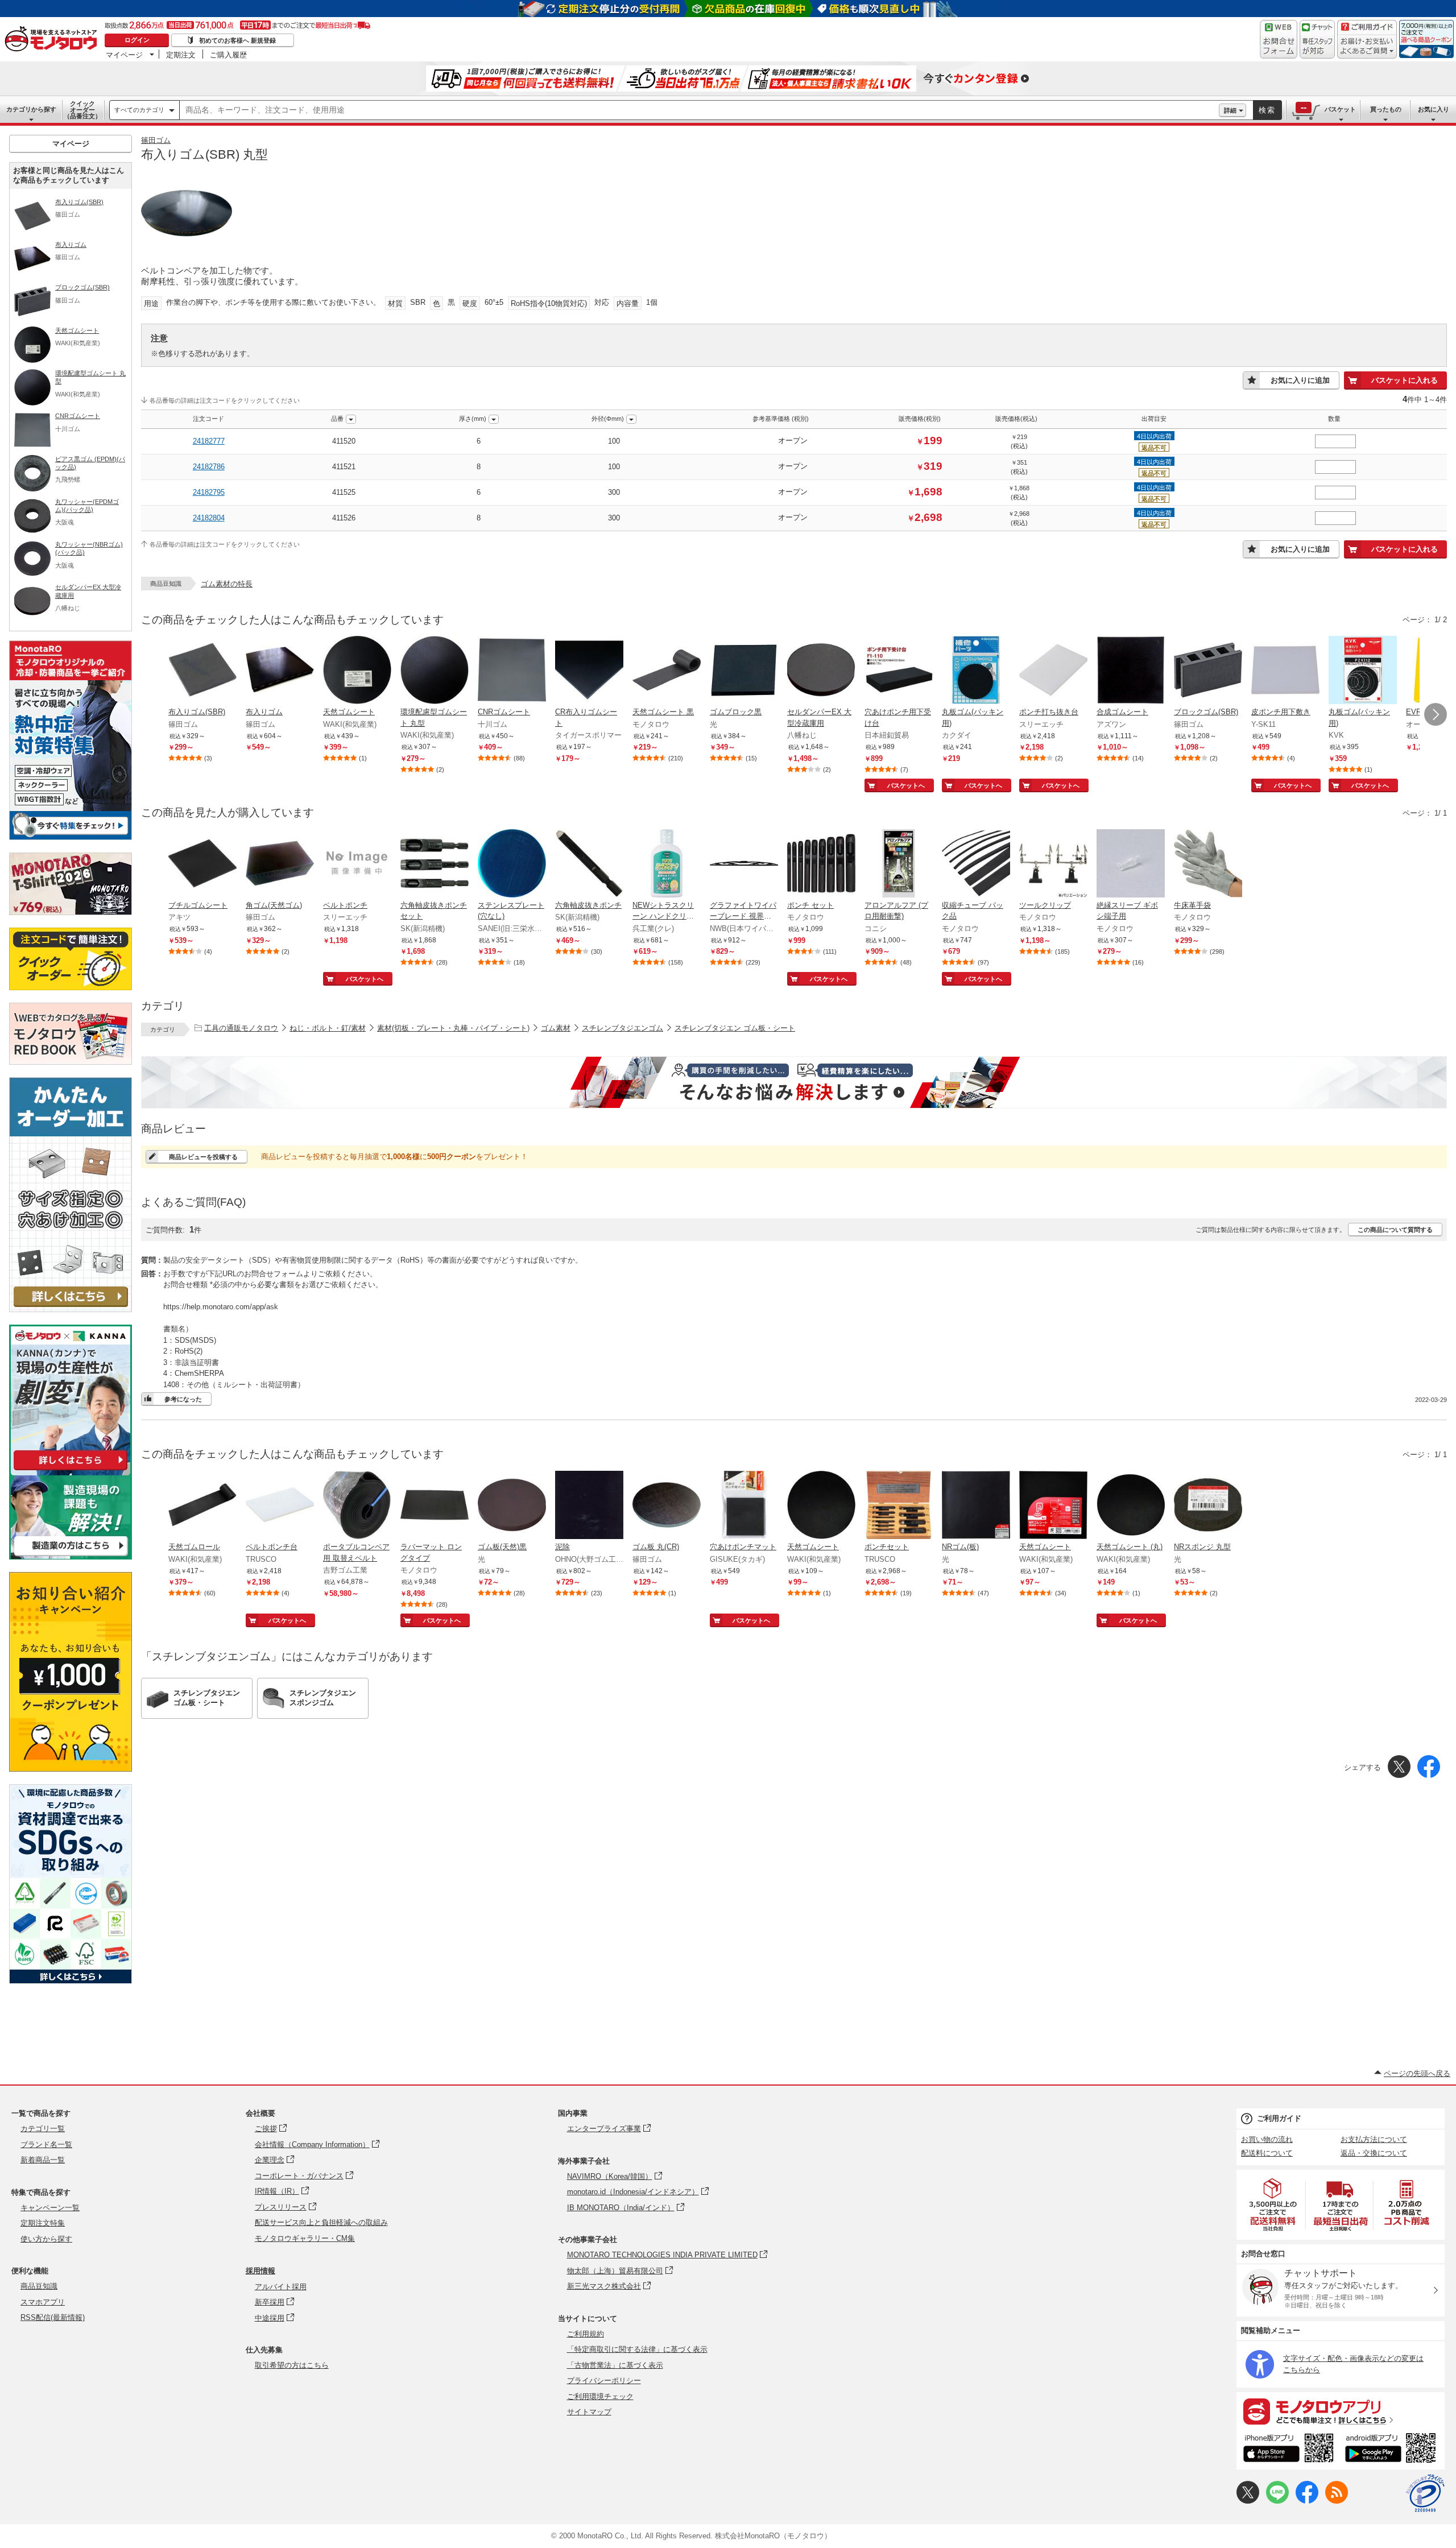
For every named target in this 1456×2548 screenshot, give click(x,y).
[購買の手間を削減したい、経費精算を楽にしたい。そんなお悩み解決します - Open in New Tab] (794, 1082)
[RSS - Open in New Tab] (1337, 2501)
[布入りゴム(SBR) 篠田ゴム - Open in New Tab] (202, 671)
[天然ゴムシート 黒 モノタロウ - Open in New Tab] (667, 671)
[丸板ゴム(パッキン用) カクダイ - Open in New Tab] (976, 671)
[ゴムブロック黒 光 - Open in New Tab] (744, 671)
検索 (1267, 110)
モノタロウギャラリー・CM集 (305, 2238)
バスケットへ (906, 785)
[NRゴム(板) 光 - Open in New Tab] (976, 1506)
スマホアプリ (43, 2302)
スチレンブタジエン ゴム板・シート (735, 1028)
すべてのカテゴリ (139, 110)
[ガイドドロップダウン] (1367, 47)
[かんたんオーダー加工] (71, 1309)
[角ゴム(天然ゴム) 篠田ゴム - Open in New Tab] (280, 864)
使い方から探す (46, 2239)
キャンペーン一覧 (50, 2208)
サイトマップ (589, 2412)
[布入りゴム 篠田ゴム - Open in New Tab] (280, 671)
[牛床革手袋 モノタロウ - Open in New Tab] (1208, 864)
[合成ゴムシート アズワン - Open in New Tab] (1131, 671)
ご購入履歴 (228, 55)
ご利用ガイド (1279, 2118)
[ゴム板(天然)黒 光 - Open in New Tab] (512, 1506)
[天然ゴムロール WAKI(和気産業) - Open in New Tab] (202, 1506)
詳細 (1230, 110)
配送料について (1267, 2153)
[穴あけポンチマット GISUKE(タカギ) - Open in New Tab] (744, 1506)
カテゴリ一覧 (43, 2129)
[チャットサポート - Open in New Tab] (1317, 39)
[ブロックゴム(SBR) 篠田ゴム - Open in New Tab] (1208, 671)
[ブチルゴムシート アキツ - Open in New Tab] (202, 864)
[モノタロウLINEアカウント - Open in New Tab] (1277, 2501)
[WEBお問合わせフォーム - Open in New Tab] (1279, 39)
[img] (53, 40)
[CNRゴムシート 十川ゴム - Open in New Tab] (512, 671)
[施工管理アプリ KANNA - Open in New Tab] (71, 1470)
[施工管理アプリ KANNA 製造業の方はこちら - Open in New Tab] (71, 1556)
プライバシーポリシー (604, 2381)
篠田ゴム (156, 140)
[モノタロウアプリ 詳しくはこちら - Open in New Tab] (1341, 2411)
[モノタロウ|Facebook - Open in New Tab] (1307, 2501)
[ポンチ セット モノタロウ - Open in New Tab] (821, 864)
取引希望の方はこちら (292, 2365)
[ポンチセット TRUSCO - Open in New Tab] (899, 1506)
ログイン (137, 40)
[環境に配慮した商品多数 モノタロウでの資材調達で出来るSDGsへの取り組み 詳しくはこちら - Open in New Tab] (71, 1981)
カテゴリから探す (31, 109)
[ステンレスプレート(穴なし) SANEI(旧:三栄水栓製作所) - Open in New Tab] (512, 864)
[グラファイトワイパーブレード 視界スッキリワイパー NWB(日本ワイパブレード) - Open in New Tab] (744, 864)
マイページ (124, 55)
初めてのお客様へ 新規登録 (237, 40)
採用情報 (260, 2271)
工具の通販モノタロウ (241, 1028)
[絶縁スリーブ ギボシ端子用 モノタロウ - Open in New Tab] (1131, 864)
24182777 (209, 441)
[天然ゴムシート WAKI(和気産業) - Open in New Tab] (357, 671)
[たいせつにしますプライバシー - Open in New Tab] (1425, 2493)
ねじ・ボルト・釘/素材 (328, 1028)
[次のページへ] (1436, 714)
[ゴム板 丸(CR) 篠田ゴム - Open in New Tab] (667, 1506)
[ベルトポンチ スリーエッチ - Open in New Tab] (357, 864)
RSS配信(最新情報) (53, 2317)
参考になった (183, 1399)
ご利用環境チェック (600, 2396)
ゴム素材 (556, 1028)
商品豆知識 (39, 2286)
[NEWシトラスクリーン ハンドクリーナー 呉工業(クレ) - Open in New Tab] (667, 864)
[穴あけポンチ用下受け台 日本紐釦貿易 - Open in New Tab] (899, 671)
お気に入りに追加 (1300, 380)
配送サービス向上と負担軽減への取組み (321, 2222)
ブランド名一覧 (46, 2144)
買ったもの (1386, 109)
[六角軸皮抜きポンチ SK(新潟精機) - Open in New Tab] (589, 864)
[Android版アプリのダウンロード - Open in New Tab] (1393, 2450)
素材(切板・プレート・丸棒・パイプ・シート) (453, 1028)
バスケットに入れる (1405, 380)
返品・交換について (1374, 2153)
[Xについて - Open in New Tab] (1248, 2501)
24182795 (209, 492)
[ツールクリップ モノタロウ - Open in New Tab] (1053, 864)
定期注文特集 (43, 2223)
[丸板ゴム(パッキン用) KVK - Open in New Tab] (1363, 671)
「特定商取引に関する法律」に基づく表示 (637, 2349)
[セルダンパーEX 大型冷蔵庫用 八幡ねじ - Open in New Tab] (821, 671)
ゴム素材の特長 (227, 584)
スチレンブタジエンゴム (622, 1028)
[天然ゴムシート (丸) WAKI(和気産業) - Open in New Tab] (1131, 1506)
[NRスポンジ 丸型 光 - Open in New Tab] (1208, 1506)
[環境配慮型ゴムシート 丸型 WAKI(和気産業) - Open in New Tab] (435, 671)
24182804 (209, 518)
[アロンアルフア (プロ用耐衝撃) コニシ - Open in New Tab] (899, 864)
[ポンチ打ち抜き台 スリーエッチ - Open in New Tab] (1053, 671)
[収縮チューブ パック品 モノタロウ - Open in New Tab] (976, 864)
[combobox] (699, 110)
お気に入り (1434, 109)
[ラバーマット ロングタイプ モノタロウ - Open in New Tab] (435, 1506)
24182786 (209, 467)
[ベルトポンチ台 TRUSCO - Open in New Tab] (280, 1506)
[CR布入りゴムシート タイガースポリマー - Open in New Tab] (589, 671)
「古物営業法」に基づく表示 (615, 2365)
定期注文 (181, 55)
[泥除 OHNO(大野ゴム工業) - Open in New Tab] (589, 1506)
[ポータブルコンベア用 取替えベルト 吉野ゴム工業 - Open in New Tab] (357, 1506)
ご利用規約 (586, 2334)
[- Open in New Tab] (1273, 2205)
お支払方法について (1374, 2139)
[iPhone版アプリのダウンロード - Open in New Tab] (1289, 2450)
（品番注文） (82, 110)
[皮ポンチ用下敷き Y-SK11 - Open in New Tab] (1285, 671)
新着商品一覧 (43, 2160)
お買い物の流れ (1267, 2139)
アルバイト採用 (281, 2287)
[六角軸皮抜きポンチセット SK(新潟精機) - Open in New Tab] (435, 864)
